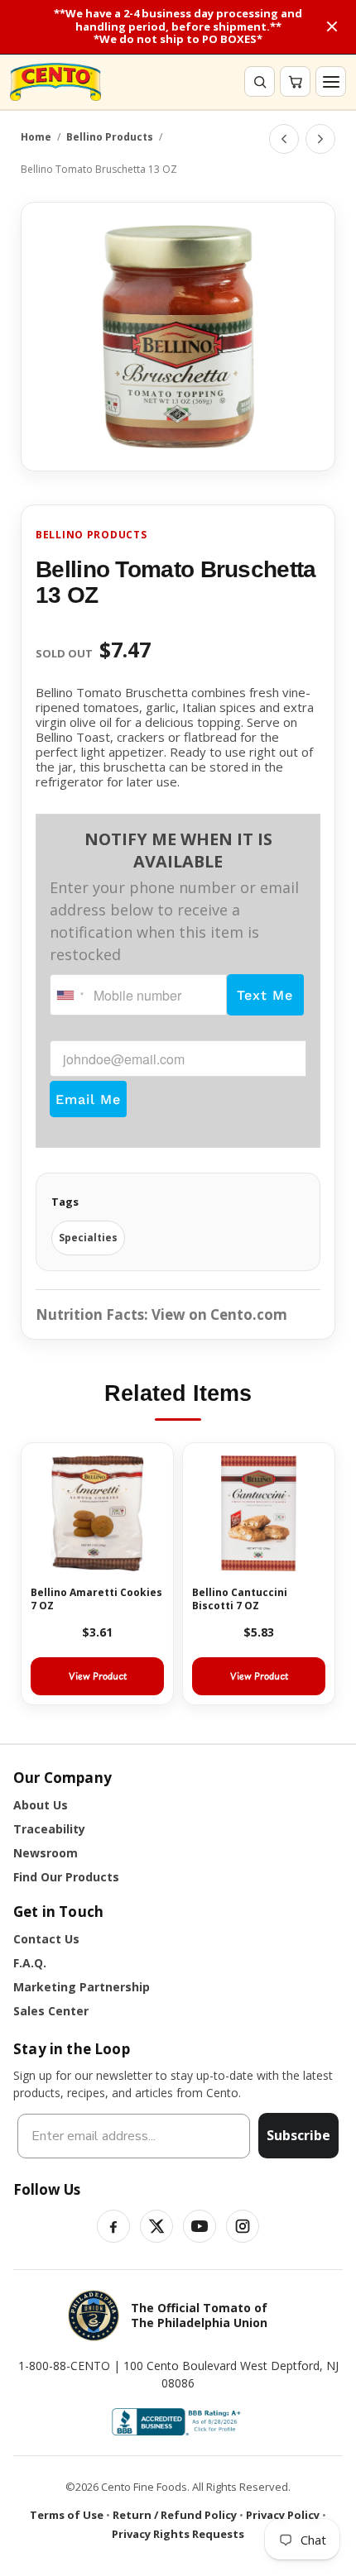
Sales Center (51, 2011)
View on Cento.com (219, 1314)
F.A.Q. (30, 1963)
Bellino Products (110, 137)
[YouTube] (200, 2226)
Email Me (88, 1099)
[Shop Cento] (55, 82)
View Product (98, 1676)
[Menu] (331, 81)
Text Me (265, 995)
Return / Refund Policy (175, 2515)
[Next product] (320, 139)
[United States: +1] (70, 995)
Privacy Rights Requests (178, 2534)
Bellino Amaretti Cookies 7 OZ (96, 1599)
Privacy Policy (283, 2515)
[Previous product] (284, 139)
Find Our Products (66, 1877)
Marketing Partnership (82, 1987)
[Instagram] (243, 2226)
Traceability (49, 1829)
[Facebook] (113, 2226)
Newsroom (46, 1853)
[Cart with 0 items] (295, 81)
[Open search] (260, 81)
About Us (41, 1805)
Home (36, 137)
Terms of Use (67, 2515)
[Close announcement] (332, 26)
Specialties (88, 1238)
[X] (156, 2226)
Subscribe (298, 2135)
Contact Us (46, 1939)
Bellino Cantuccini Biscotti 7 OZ (240, 1599)
